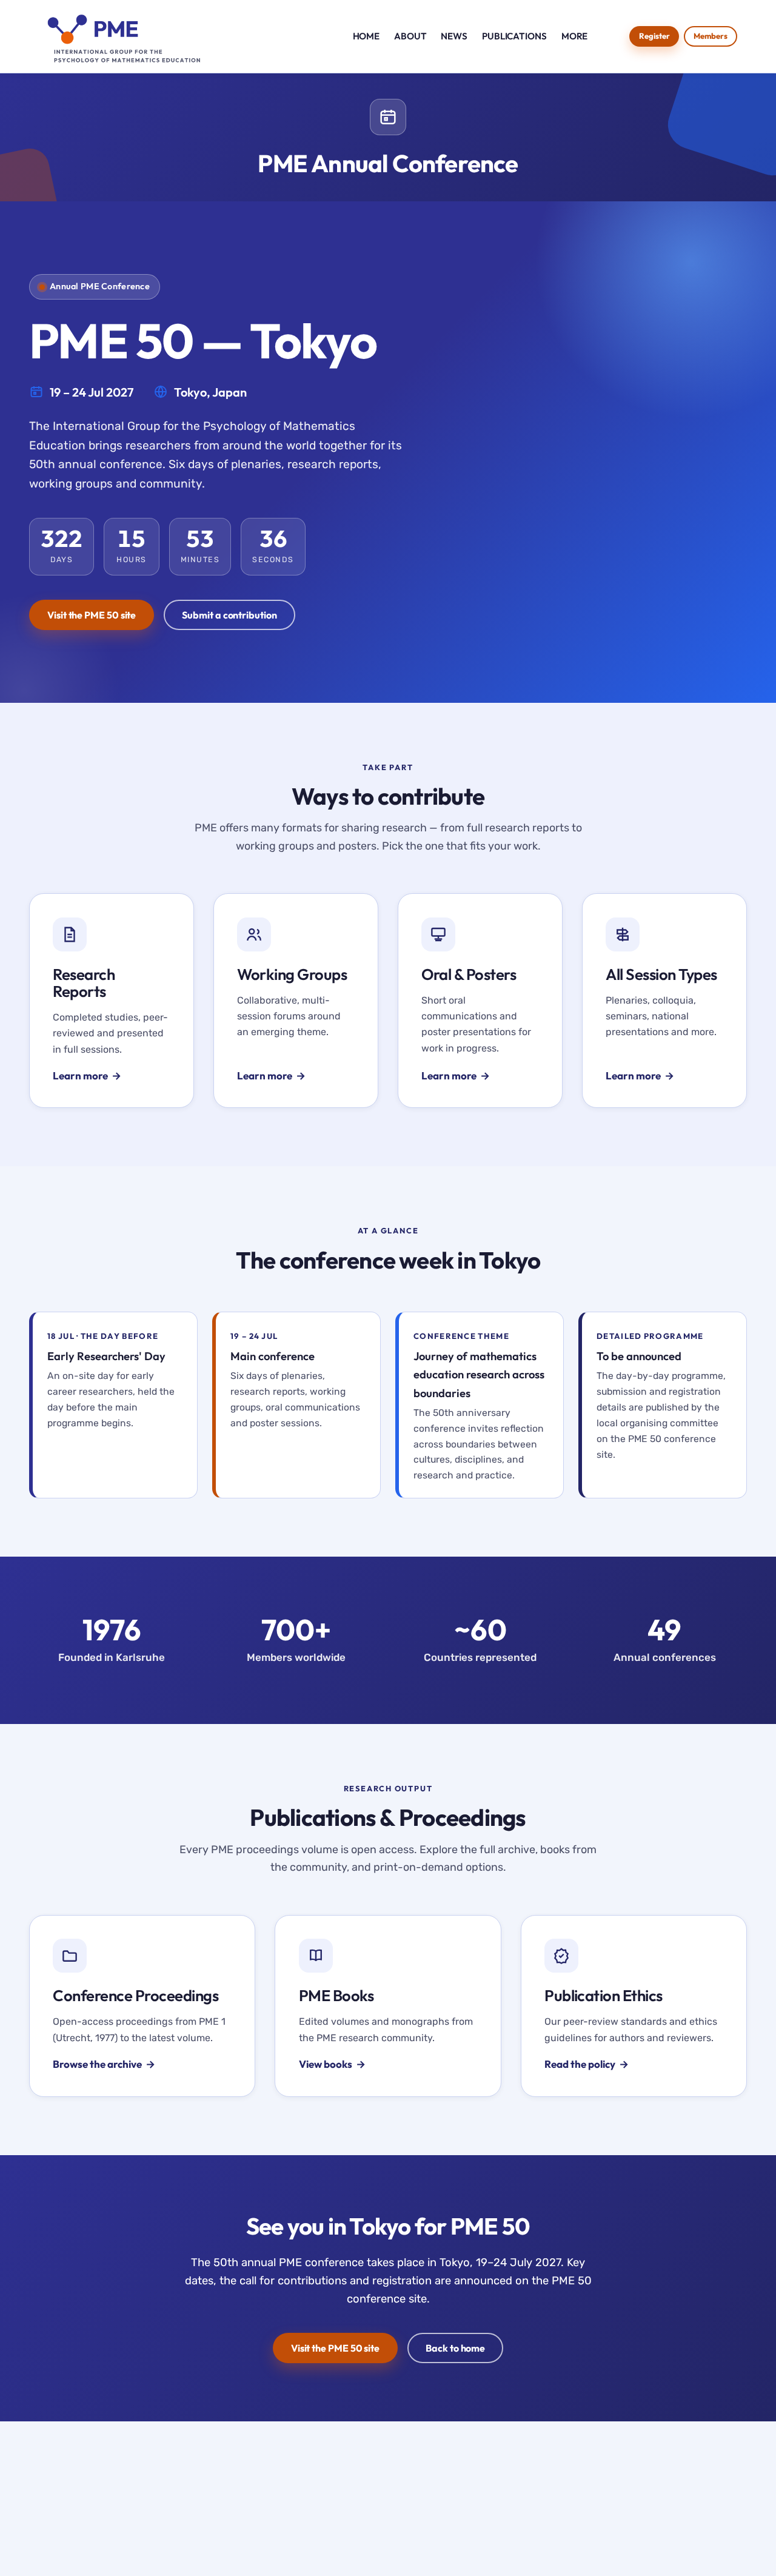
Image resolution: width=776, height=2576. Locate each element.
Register (654, 36)
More (575, 36)
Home (366, 36)
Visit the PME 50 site (92, 615)
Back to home (455, 2348)
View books (326, 2064)
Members (711, 36)
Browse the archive (97, 2064)
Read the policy (580, 2064)
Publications (514, 36)
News (454, 36)
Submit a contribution (229, 615)
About (410, 36)
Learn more (80, 1075)
